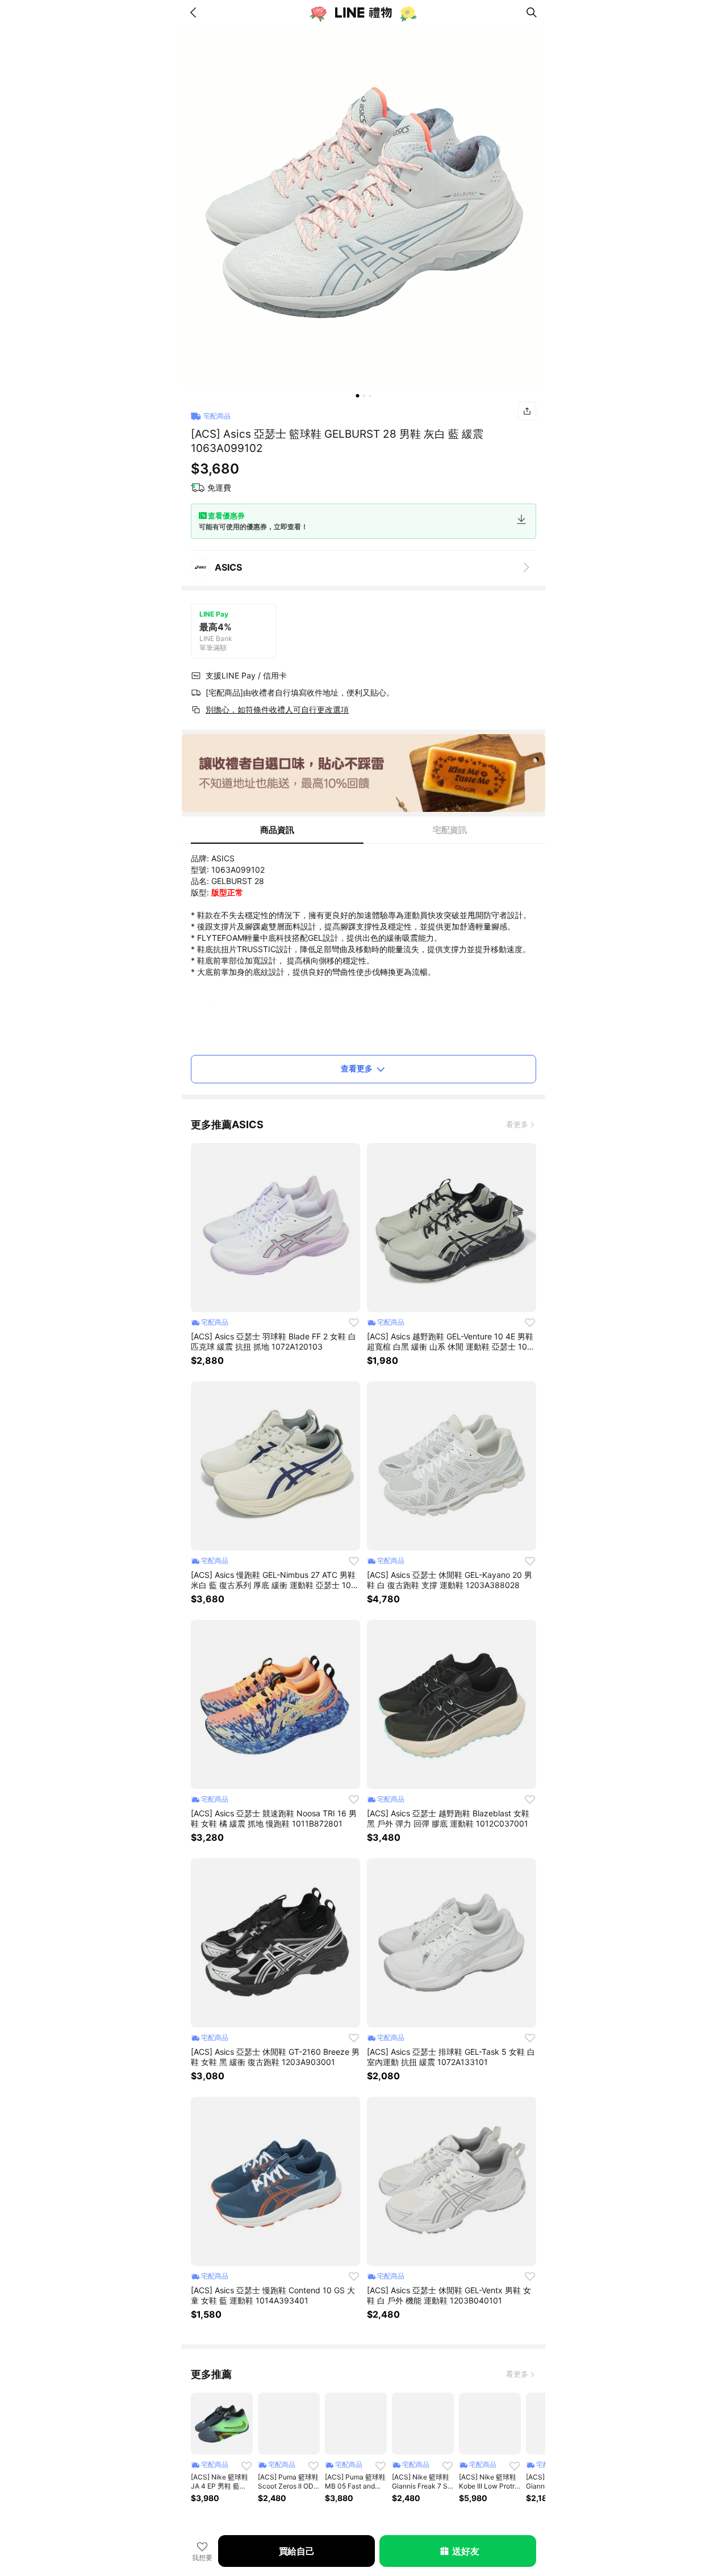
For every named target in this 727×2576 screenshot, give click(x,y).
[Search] (532, 12)
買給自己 (297, 2551)
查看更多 (357, 1068)
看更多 (517, 1124)
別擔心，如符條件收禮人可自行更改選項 (277, 709)
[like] (354, 1322)
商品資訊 (277, 830)
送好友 (465, 2551)
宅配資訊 (450, 830)
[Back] (195, 12)
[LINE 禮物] (363, 12)
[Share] (527, 411)
